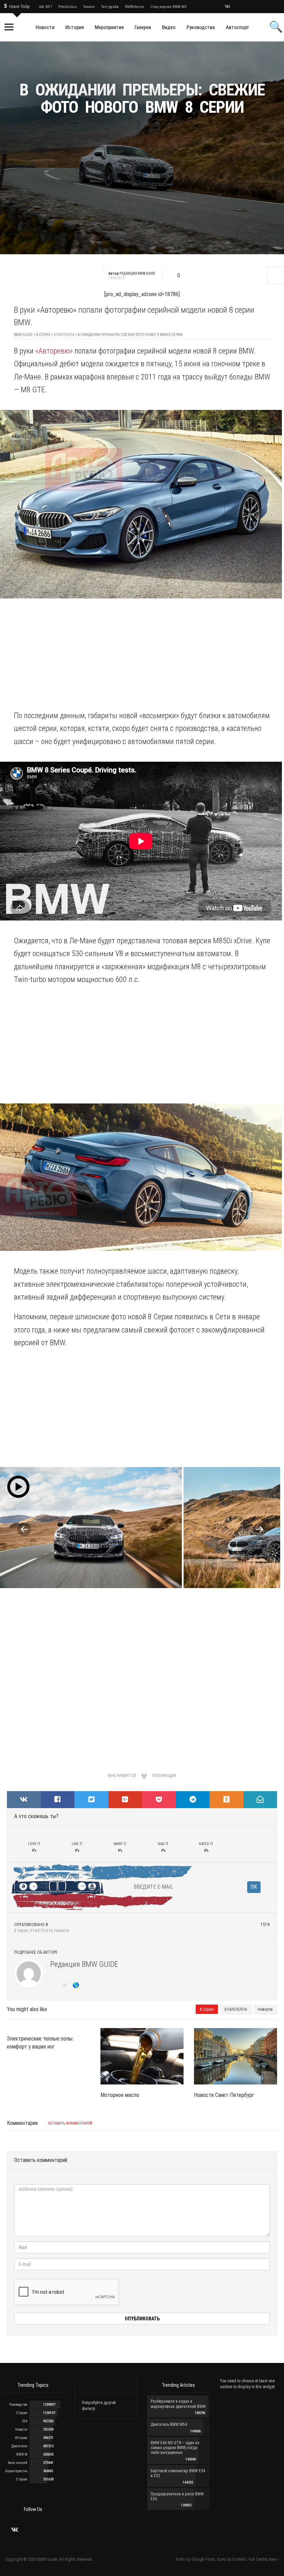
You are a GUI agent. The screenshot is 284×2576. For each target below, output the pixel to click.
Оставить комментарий (70, 2123)
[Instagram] (245, 7)
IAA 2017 (45, 7)
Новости (61, 1931)
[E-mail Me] (66, 1986)
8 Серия (21, 1931)
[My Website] (77, 1986)
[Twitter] (236, 7)
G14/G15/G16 (41, 1931)
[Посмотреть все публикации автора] (29, 1973)
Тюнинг (89, 7)
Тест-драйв (110, 7)
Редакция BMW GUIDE (84, 1964)
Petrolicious (68, 7)
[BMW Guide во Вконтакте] (227, 7)
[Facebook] (254, 7)
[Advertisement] (142, 182)
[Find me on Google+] (55, 1986)
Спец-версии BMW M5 (168, 7)
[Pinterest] (262, 7)
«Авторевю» (54, 351)
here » (274, 2559)
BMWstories (135, 7)
